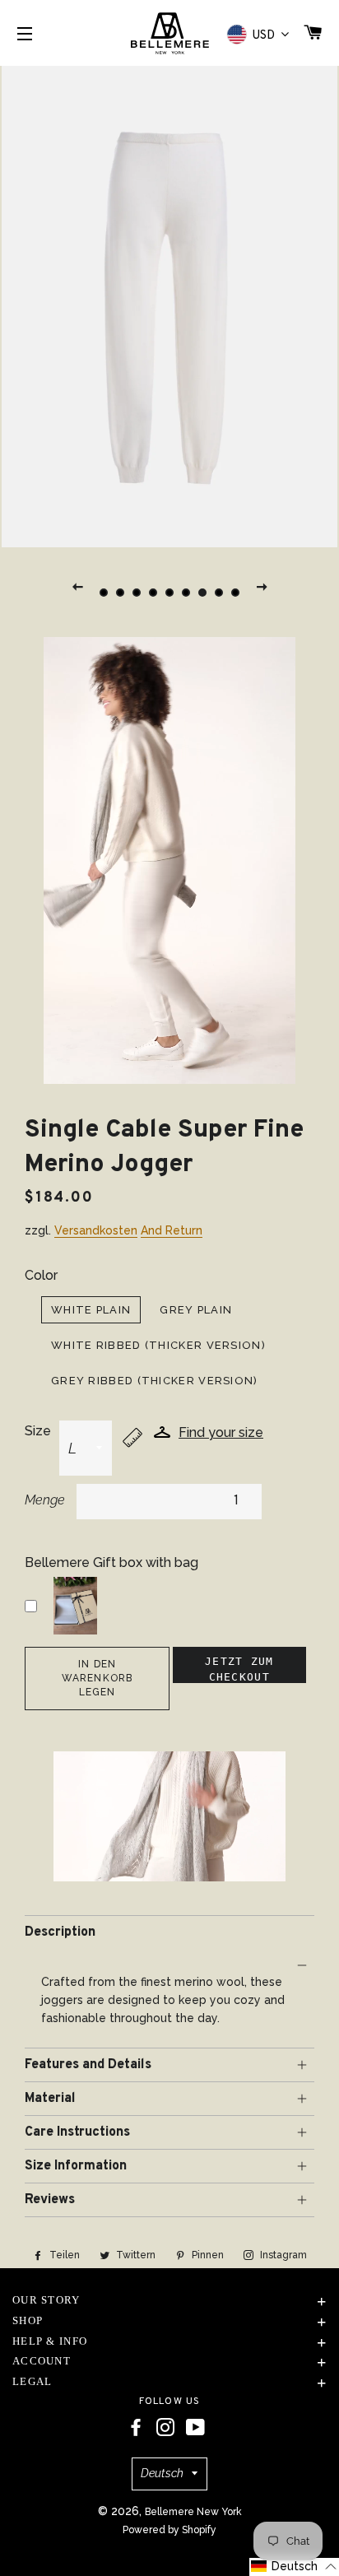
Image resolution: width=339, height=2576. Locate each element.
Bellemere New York (193, 2512)
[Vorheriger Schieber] (77, 586)
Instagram (282, 2255)
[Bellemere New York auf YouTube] (195, 2428)
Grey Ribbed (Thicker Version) (155, 1381)
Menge (45, 1500)
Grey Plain (196, 1310)
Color (41, 1275)
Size (38, 1431)
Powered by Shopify (169, 2530)
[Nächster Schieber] (262, 586)
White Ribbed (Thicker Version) (158, 1345)
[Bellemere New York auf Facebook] (136, 2428)
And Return (172, 1230)
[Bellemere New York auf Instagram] (165, 2428)
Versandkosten (96, 1230)
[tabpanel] (169, 305)
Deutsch (162, 2473)
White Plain (91, 1310)
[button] (294, 2567)
